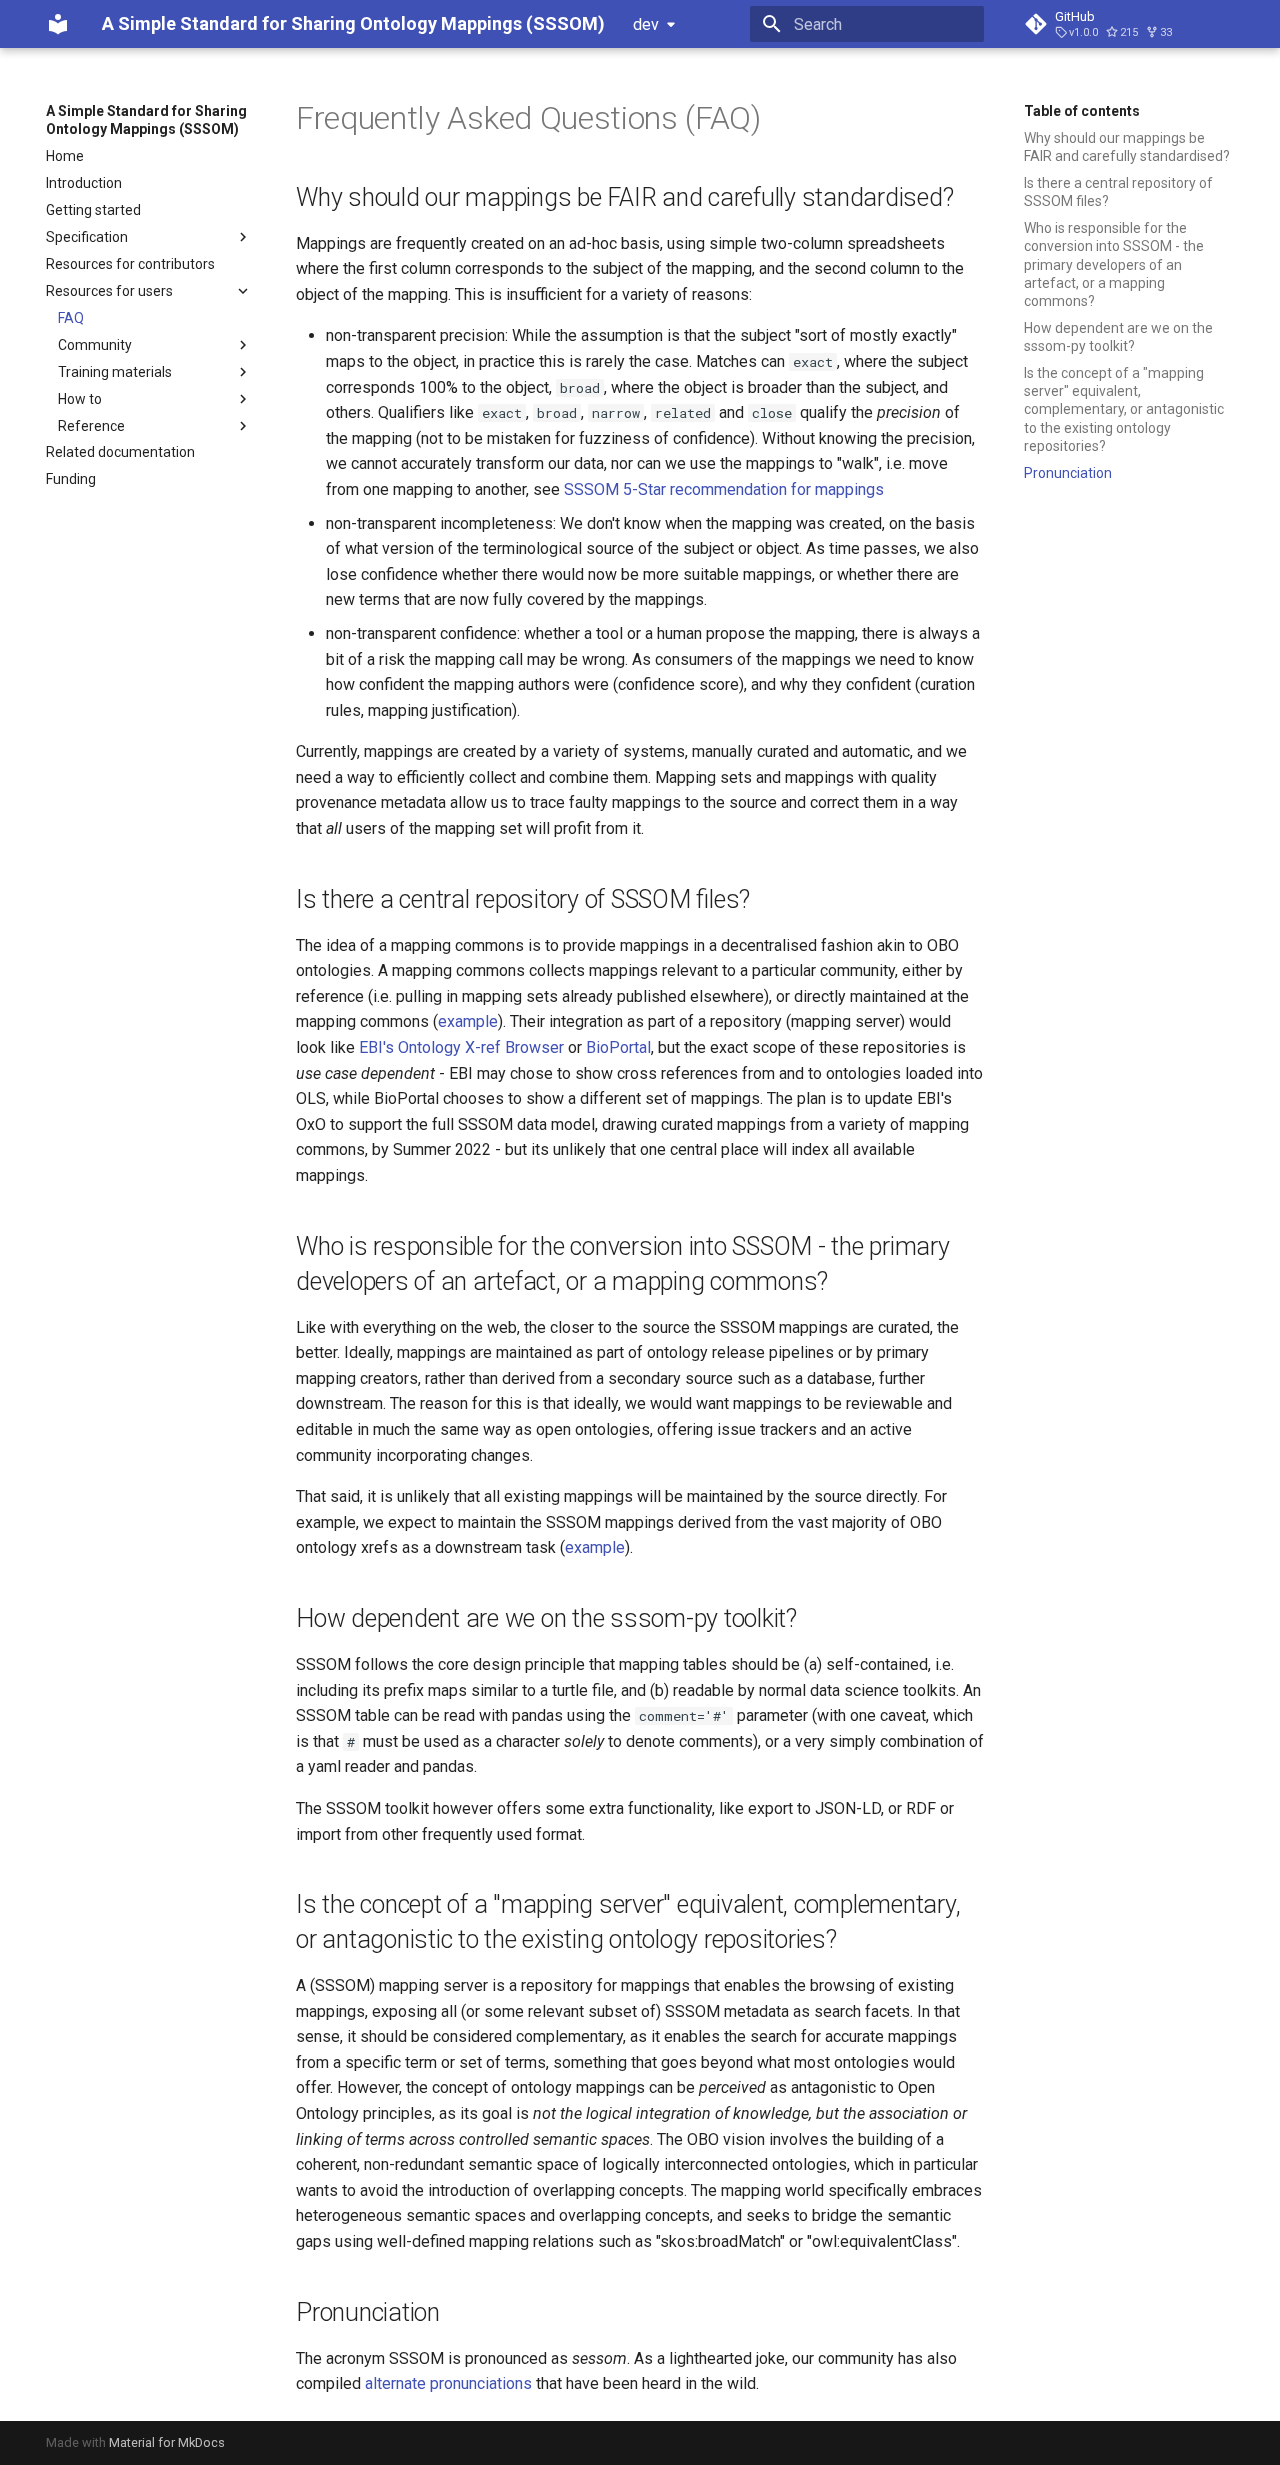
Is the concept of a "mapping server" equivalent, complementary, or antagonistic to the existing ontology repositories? (1124, 409)
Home (65, 156)
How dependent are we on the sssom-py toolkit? (1118, 337)
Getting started (93, 210)
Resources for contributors (130, 264)
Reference (91, 426)
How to (80, 399)
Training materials (115, 372)
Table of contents (1082, 111)
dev (646, 24)
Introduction (84, 183)
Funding (71, 479)
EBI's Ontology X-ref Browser (461, 1047)
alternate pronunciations (448, 2383)
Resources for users (109, 291)
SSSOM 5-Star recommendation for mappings (724, 489)
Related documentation (120, 452)
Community (95, 345)
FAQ (71, 318)
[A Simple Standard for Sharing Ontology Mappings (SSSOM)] (58, 24)
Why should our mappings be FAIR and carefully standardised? (1127, 147)
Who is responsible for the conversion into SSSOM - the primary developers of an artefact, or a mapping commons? (1114, 264)
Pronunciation (1068, 473)
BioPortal (618, 1047)
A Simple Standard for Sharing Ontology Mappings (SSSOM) (146, 120)
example (468, 1021)
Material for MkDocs (167, 2442)
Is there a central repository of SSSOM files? (1118, 192)
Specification (87, 237)
